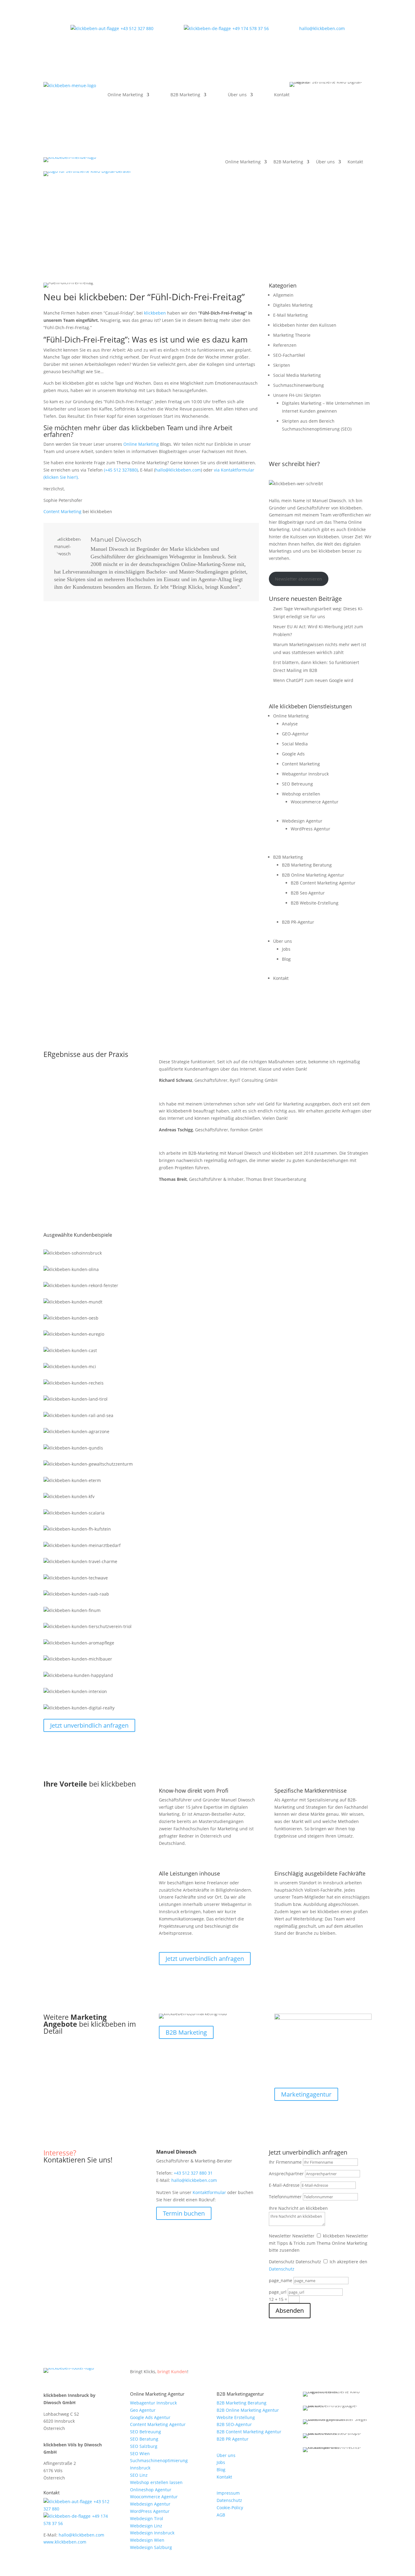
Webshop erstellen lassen (156, 2482)
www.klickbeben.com (65, 2542)
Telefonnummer (285, 2197)
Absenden (290, 2310)
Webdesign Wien (147, 2540)
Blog (286, 959)
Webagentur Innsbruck (305, 774)
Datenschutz (282, 2262)
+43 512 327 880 (137, 28)
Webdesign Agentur (302, 821)
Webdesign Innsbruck (152, 2533)
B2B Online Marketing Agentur (313, 875)
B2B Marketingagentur (240, 2394)
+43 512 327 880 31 (193, 2173)
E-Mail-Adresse (284, 2185)
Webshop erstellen (301, 794)
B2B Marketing (185, 95)
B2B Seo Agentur (308, 893)
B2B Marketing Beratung (307, 865)
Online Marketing (125, 95)
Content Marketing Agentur (158, 2424)
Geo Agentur (143, 2410)
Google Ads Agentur (150, 2417)
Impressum (228, 2493)
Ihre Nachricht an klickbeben (298, 2208)
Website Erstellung (236, 2417)
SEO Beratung (144, 2439)
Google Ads (293, 754)
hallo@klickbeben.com (322, 28)
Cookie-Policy (230, 2508)
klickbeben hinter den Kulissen (305, 325)
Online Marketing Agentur (157, 2394)
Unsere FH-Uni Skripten (297, 395)
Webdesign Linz (146, 2526)
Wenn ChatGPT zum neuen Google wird (313, 680)
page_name (281, 2280)
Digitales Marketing (293, 305)
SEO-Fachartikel (289, 355)
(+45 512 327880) (121, 470)
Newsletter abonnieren (298, 579)
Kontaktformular (209, 2192)
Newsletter (280, 2236)
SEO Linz (139, 2475)
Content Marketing (62, 511)
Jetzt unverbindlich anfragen (89, 1725)
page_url (278, 2292)
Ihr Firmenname (285, 2162)
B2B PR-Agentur (298, 922)
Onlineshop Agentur (151, 2490)
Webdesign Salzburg (151, 2547)
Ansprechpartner (286, 2174)
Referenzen (285, 345)
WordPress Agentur (310, 829)
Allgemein (283, 295)
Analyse (290, 724)
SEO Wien (140, 2453)
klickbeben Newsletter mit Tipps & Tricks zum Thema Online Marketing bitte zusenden (319, 2243)
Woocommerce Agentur (315, 802)
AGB (221, 2515)
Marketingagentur (306, 2094)
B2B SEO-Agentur (234, 2424)
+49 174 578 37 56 (251, 28)
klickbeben (155, 313)
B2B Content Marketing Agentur (323, 883)
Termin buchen (184, 2213)
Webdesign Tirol (147, 2518)
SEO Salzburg (144, 2446)
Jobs (286, 949)
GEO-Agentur (295, 734)
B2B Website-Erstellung (315, 903)
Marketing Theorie (292, 335)
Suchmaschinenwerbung (298, 385)
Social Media (295, 744)
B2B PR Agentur (233, 2439)
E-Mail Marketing (290, 315)
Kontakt (282, 95)
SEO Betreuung (297, 784)
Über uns (237, 95)
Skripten (282, 365)
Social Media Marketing (297, 375)
